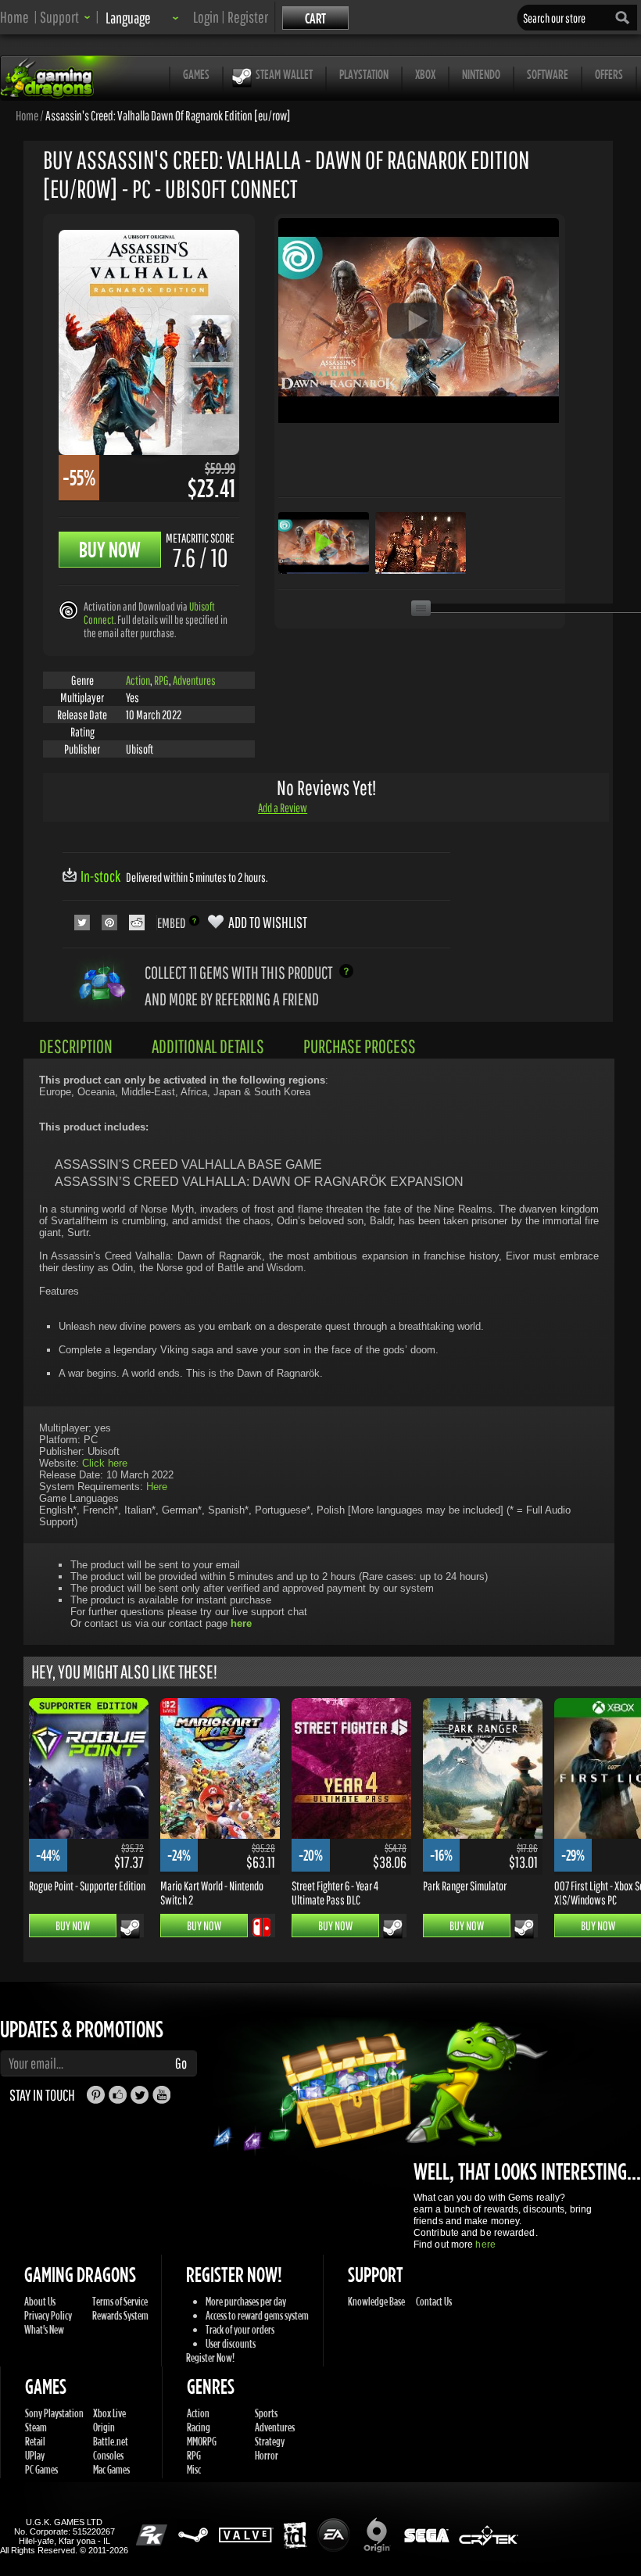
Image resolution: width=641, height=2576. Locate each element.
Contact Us (434, 2301)
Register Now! (210, 2357)
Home (14, 17)
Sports (266, 2413)
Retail (35, 2441)
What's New (44, 2329)
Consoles (108, 2455)
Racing (199, 2427)
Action (138, 680)
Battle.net (111, 2441)
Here (157, 1487)
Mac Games (111, 2469)
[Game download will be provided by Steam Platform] (130, 1929)
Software (548, 74)
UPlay (35, 2455)
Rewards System (120, 2315)
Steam (36, 2427)
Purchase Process (360, 1046)
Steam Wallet (284, 74)
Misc (194, 2469)
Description (76, 1046)
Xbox (425, 74)
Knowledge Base (376, 2301)
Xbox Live (109, 2413)
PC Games (41, 2469)
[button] (65, 17)
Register (248, 17)
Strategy (270, 2441)
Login (206, 17)
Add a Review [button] (283, 808)
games (196, 74)
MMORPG (202, 2441)
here (485, 2245)
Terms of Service (120, 2301)
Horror (267, 2455)
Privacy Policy (48, 2315)
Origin (104, 2427)
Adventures (194, 680)
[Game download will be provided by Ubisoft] (68, 609)
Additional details (208, 1046)
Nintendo (481, 74)
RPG (161, 680)
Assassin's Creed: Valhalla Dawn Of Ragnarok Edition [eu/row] (168, 115)
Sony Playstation (54, 2413)
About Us (40, 2301)
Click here (105, 1463)
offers (609, 74)
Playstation (364, 74)
